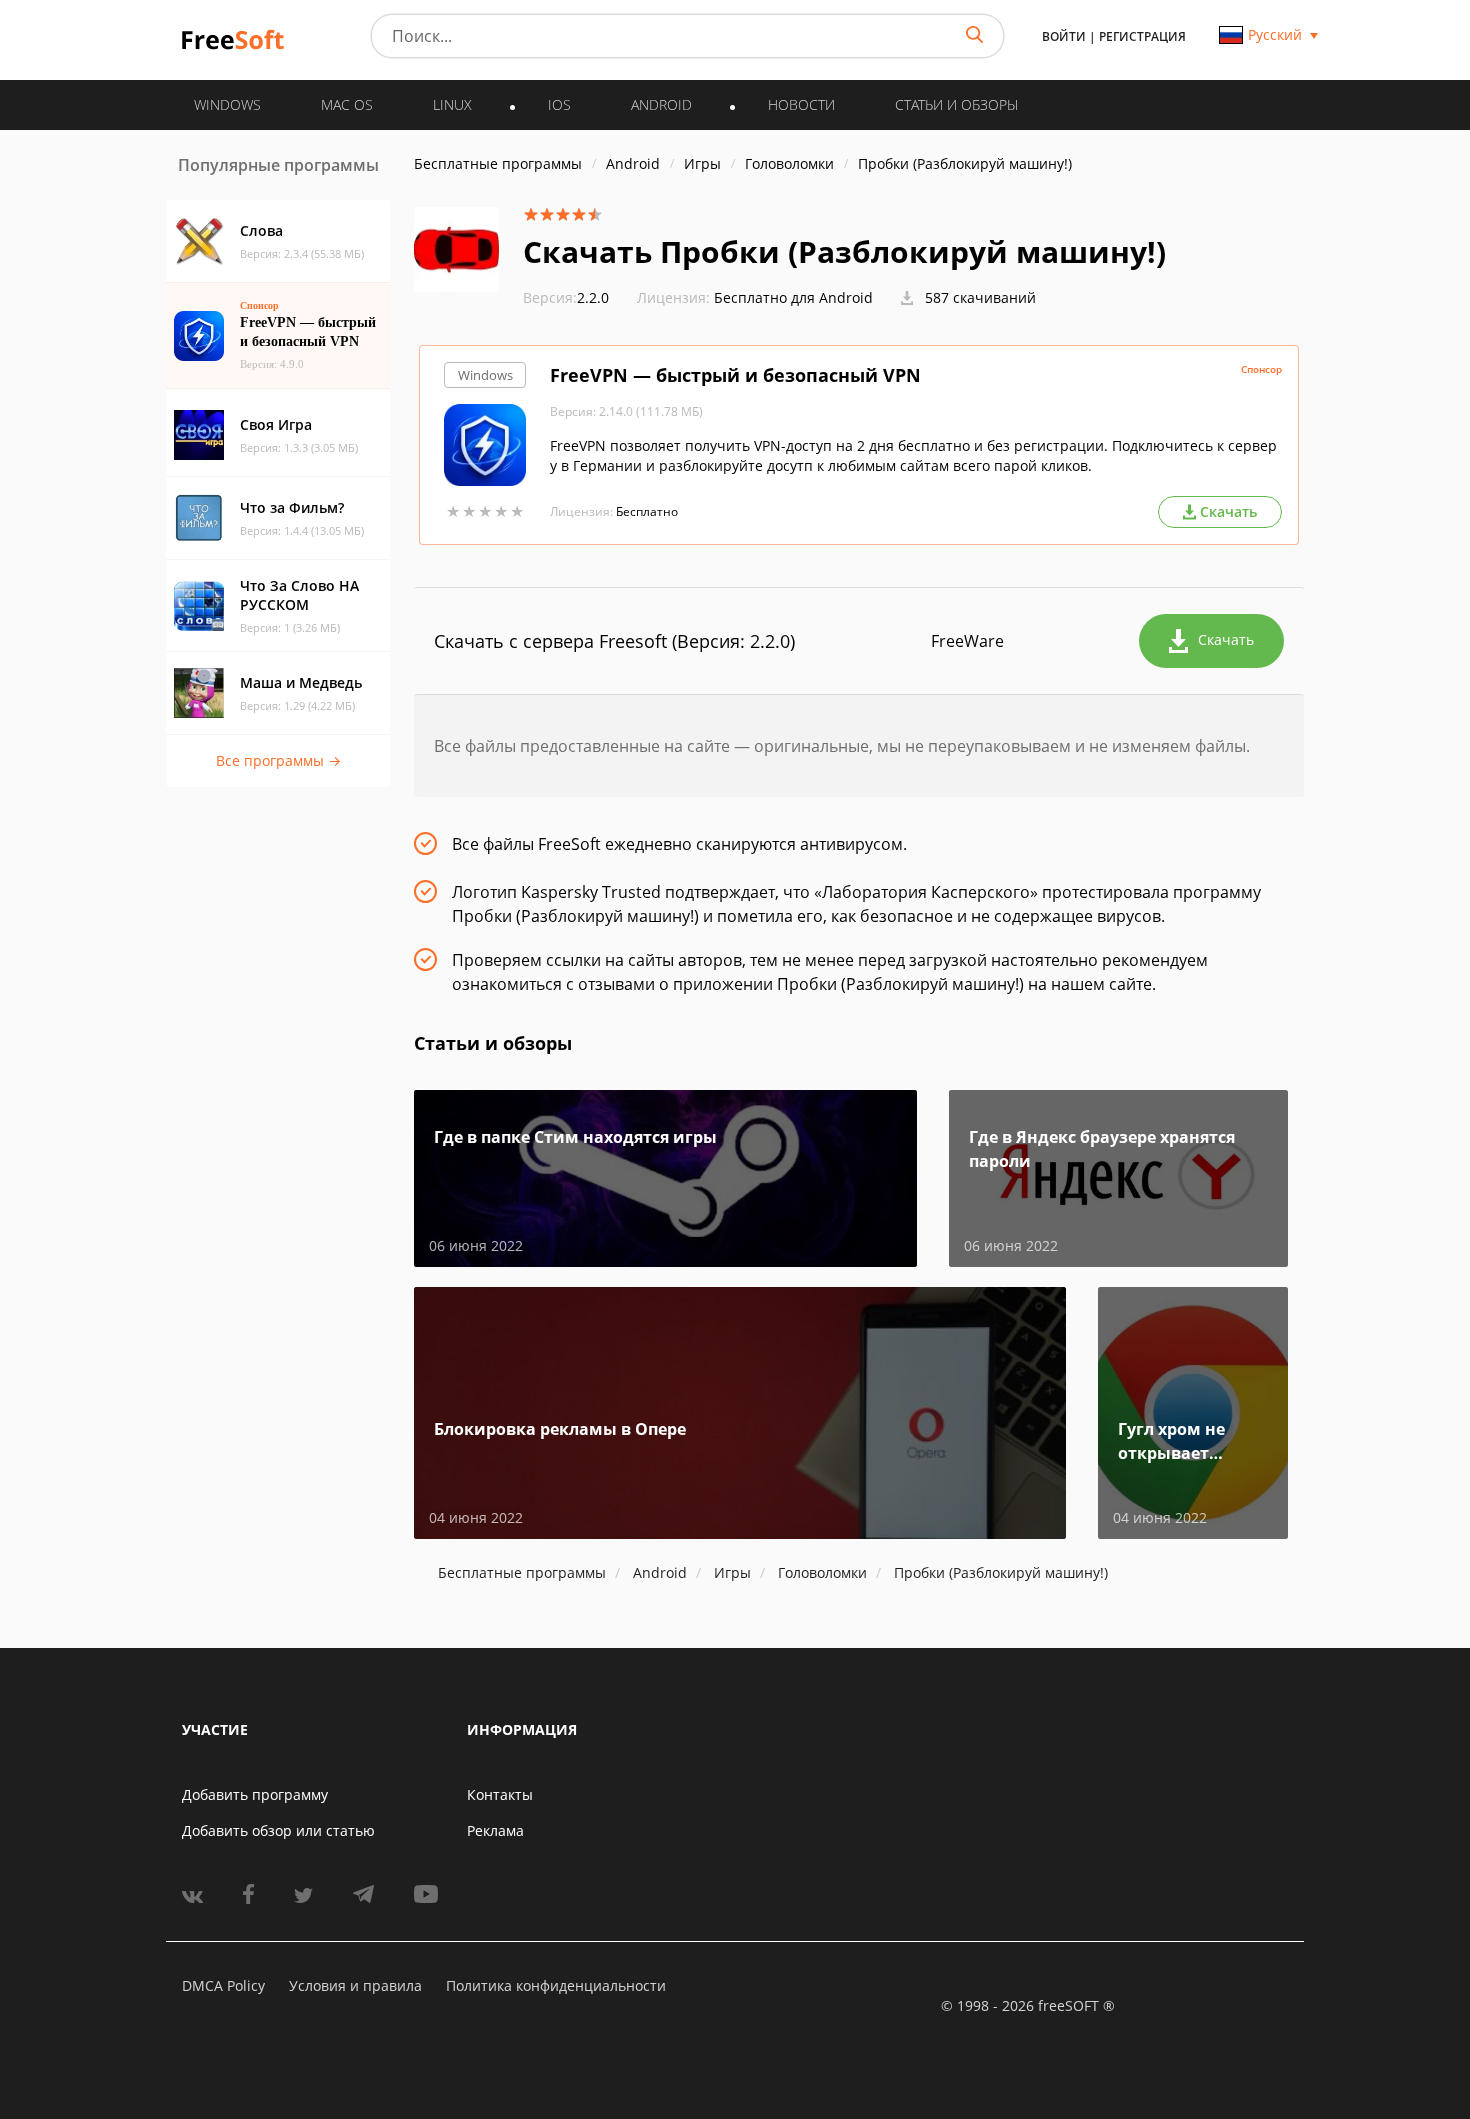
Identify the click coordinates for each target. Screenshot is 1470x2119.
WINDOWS (227, 104)
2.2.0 (566, 297)
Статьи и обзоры (956, 104)
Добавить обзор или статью (278, 1830)
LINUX (452, 104)
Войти (1064, 36)
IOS (559, 104)
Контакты (500, 1794)
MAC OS (347, 104)
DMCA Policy (223, 1985)
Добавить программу (255, 1794)
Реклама (495, 1830)
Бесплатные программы (498, 163)
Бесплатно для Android (793, 297)
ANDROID (661, 104)
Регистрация (1142, 36)
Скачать (1226, 639)
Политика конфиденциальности (556, 1985)
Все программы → (278, 760)
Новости (801, 104)
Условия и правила (355, 1985)
